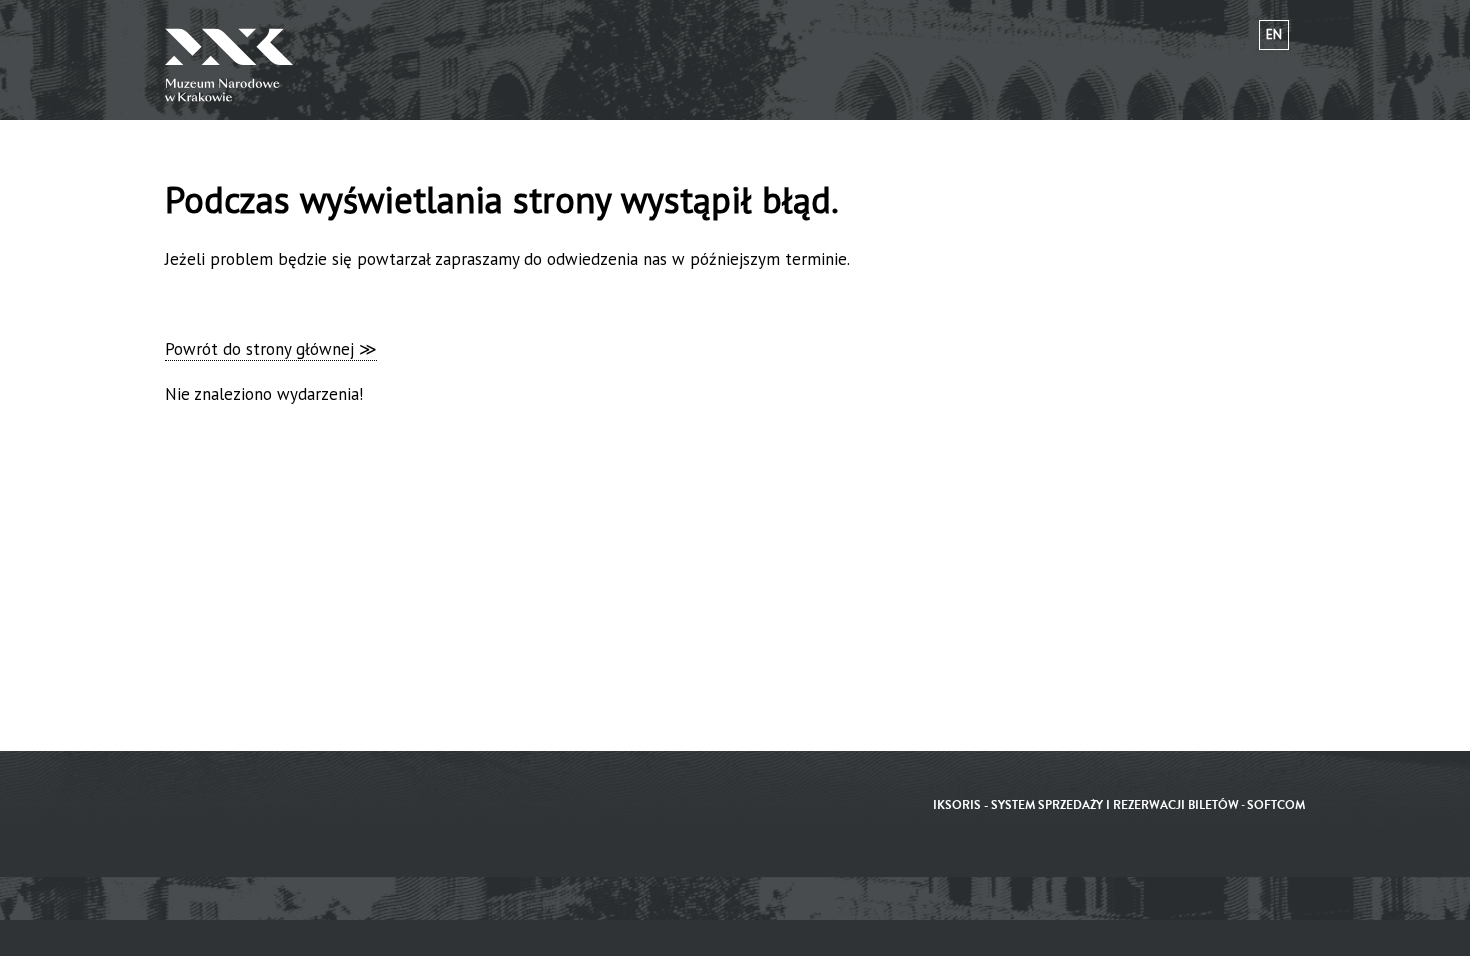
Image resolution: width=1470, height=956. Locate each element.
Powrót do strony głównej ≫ (271, 349)
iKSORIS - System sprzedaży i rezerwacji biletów (1086, 805)
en (1274, 34)
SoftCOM (1276, 805)
